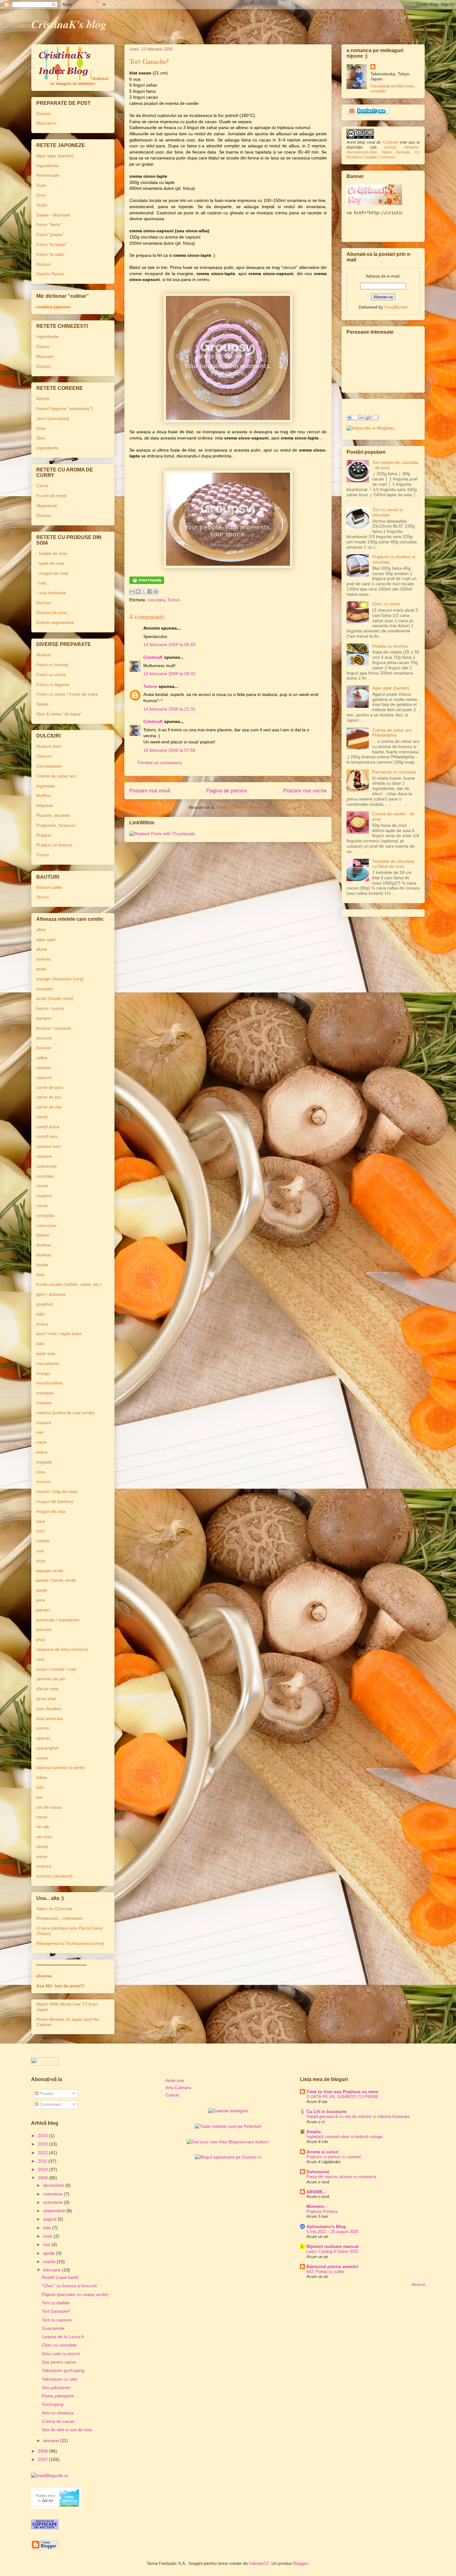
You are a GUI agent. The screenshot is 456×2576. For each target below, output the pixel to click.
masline (44, 1403)
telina (42, 1777)
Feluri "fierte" (49, 225)
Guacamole (53, 2328)
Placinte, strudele (53, 815)
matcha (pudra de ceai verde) (65, 1413)
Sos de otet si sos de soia (67, 2430)
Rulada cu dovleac (390, 646)
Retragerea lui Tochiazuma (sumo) (70, 1943)
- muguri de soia (52, 573)
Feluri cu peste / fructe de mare (67, 694)
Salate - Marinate (53, 215)
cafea (42, 1058)
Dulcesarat (318, 2172)
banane (44, 1018)
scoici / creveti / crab (56, 1669)
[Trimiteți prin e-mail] (132, 591)
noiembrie (54, 2194)
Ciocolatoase (49, 766)
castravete (47, 1166)
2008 (43, 2451)
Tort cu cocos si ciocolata (387, 512)
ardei (41, 969)
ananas (44, 959)
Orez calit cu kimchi (61, 2354)
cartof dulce (48, 1127)
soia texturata (50, 1718)
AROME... (316, 2192)
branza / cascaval (54, 1028)
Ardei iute (175, 2080)
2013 (43, 2144)
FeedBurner (396, 307)
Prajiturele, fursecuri (56, 825)
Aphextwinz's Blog (326, 2226)
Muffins (43, 796)
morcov (44, 1482)
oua (40, 1551)
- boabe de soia (52, 553)
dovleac (44, 1245)
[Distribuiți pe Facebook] (150, 591)
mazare (44, 1423)
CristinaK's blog (69, 24)
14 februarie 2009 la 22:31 (169, 709)
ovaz (41, 1561)
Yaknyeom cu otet (59, 2379)
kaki (40, 1344)
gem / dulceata (51, 1294)
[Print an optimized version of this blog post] (147, 582)
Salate (42, 704)
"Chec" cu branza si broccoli (69, 2286)
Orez (41, 195)
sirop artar (46, 1699)
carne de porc (50, 1087)
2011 (43, 2161)
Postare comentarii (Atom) (242, 807)
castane (44, 1156)
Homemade (48, 175)
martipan (45, 1393)
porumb (44, 1629)
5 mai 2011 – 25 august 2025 (332, 2232)
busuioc (44, 1048)
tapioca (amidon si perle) (61, 1767)
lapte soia (46, 1353)
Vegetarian (47, 506)
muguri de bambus (55, 1501)
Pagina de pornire (227, 791)
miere (42, 1452)
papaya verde (50, 1571)
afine (41, 929)
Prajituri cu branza (54, 845)
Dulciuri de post (51, 613)
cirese (42, 1186)
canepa (44, 1067)
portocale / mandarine (58, 1620)
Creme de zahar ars (56, 776)
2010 (43, 2169)
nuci (40, 1531)
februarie (53, 2270)
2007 (43, 2459)
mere (41, 1442)
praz (41, 1639)
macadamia (48, 1363)
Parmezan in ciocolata (394, 772)
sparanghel (47, 1748)
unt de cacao (49, 1807)
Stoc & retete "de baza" (59, 714)
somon (43, 1728)
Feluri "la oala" (51, 254)
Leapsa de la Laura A (63, 2337)
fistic (41, 1275)
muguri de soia (51, 1511)
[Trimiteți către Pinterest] (156, 591)
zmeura (44, 1866)
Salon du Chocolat (54, 1909)
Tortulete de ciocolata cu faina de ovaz (393, 864)
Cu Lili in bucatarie (326, 2111)
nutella (43, 1541)
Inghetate (46, 786)
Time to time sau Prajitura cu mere (342, 2092)
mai (47, 2244)
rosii (40, 1659)
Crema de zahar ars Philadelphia (392, 733)
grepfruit (45, 1304)
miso (41, 1472)
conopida (45, 1215)
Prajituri (44, 835)
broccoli (44, 1038)
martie (50, 2262)
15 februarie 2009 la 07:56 (169, 750)
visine (42, 1856)
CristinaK (153, 657)
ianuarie (52, 2440)
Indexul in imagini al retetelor (80, 81)
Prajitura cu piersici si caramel (334, 2157)
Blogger (301, 2563)
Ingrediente (47, 166)
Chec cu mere (386, 604)
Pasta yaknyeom (58, 2396)
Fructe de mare (51, 496)
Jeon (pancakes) (53, 418)
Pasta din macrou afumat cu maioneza (341, 2177)
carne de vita (49, 1107)
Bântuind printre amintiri (332, 2266)
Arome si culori (322, 2152)
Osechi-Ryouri (50, 274)
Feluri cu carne (51, 675)
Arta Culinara (178, 2088)
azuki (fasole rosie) (55, 998)
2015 (43, 2136)
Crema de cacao (58, 2421)
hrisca (42, 1324)
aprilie (50, 2253)
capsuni (44, 1077)
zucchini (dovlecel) (54, 1876)
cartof (42, 1117)
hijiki (40, 1314)
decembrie (54, 2185)
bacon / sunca (50, 1008)
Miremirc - (317, 2206)
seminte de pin (51, 1679)
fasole (42, 1265)
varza (42, 1817)
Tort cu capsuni (57, 2320)
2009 (43, 2178)
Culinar (172, 2095)
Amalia (314, 2132)
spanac (43, 1738)
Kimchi (43, 399)
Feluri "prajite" (50, 234)
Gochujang (53, 2404)
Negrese (45, 805)
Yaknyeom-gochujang (63, 2370)
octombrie (54, 2202)
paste (42, 1590)
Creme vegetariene (55, 622)
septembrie (55, 2211)
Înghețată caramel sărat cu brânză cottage (344, 2137)
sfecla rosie (47, 1689)
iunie (48, 2236)
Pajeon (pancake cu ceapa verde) (75, 2294)
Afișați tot (418, 2284)
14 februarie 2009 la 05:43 (169, 644)
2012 (43, 2153)
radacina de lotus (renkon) (62, 1649)
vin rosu (44, 1837)
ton (39, 1797)
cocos (42, 1206)
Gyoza (43, 346)
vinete (42, 1847)
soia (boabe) (49, 1709)
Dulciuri (44, 114)
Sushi (42, 205)
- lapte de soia (50, 563)
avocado (45, 989)
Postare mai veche (305, 791)
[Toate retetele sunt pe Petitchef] (228, 2126)
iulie (48, 2228)
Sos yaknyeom (56, 2387)
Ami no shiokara (58, 2413)
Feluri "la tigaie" (52, 244)
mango (43, 1373)
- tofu (41, 583)
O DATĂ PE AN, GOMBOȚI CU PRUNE (342, 2097)
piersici (43, 1610)
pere (41, 1600)
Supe (41, 185)
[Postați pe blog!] (138, 591)
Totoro (150, 686)
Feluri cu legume (53, 684)
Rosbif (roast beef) (60, 2277)
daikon (43, 1235)
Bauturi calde (49, 887)
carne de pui (49, 1097)
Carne (42, 486)
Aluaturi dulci (49, 746)
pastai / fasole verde (56, 1580)
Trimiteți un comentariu (160, 763)
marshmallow (49, 1383)
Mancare (45, 356)
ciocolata (156, 600)
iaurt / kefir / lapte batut (59, 1334)
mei (40, 1432)
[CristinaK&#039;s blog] (371, 428)
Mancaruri (46, 123)
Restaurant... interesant (59, 1918)
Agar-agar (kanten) (55, 156)
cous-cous (46, 1225)
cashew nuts (49, 1146)
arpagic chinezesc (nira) (60, 979)
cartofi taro (47, 1136)
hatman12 (259, 2563)
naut (41, 1521)
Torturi (174, 600)
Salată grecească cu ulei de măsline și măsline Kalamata (358, 2117)
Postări (46, 2093)
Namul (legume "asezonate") (65, 408)
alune (42, 949)
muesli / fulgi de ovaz (57, 1491)
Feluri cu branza (52, 665)
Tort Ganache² (56, 2311)
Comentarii (50, 2104)
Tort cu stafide (56, 2303)
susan (42, 1758)
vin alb (43, 1827)
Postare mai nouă (150, 791)
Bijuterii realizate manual (333, 2246)
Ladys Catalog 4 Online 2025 (332, 2251)
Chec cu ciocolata (59, 2345)
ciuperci (44, 1196)
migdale (44, 1462)
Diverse (44, 515)
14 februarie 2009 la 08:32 (169, 674)
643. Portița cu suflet (325, 2272)
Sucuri (42, 897)
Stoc (41, 438)
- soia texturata (51, 593)
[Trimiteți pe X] (144, 591)
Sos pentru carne (59, 2362)
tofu (40, 1787)
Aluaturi (44, 655)
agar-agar (46, 939)
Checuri (44, 756)
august (50, 2219)
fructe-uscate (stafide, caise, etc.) (69, 1284)
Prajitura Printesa (322, 2211)
